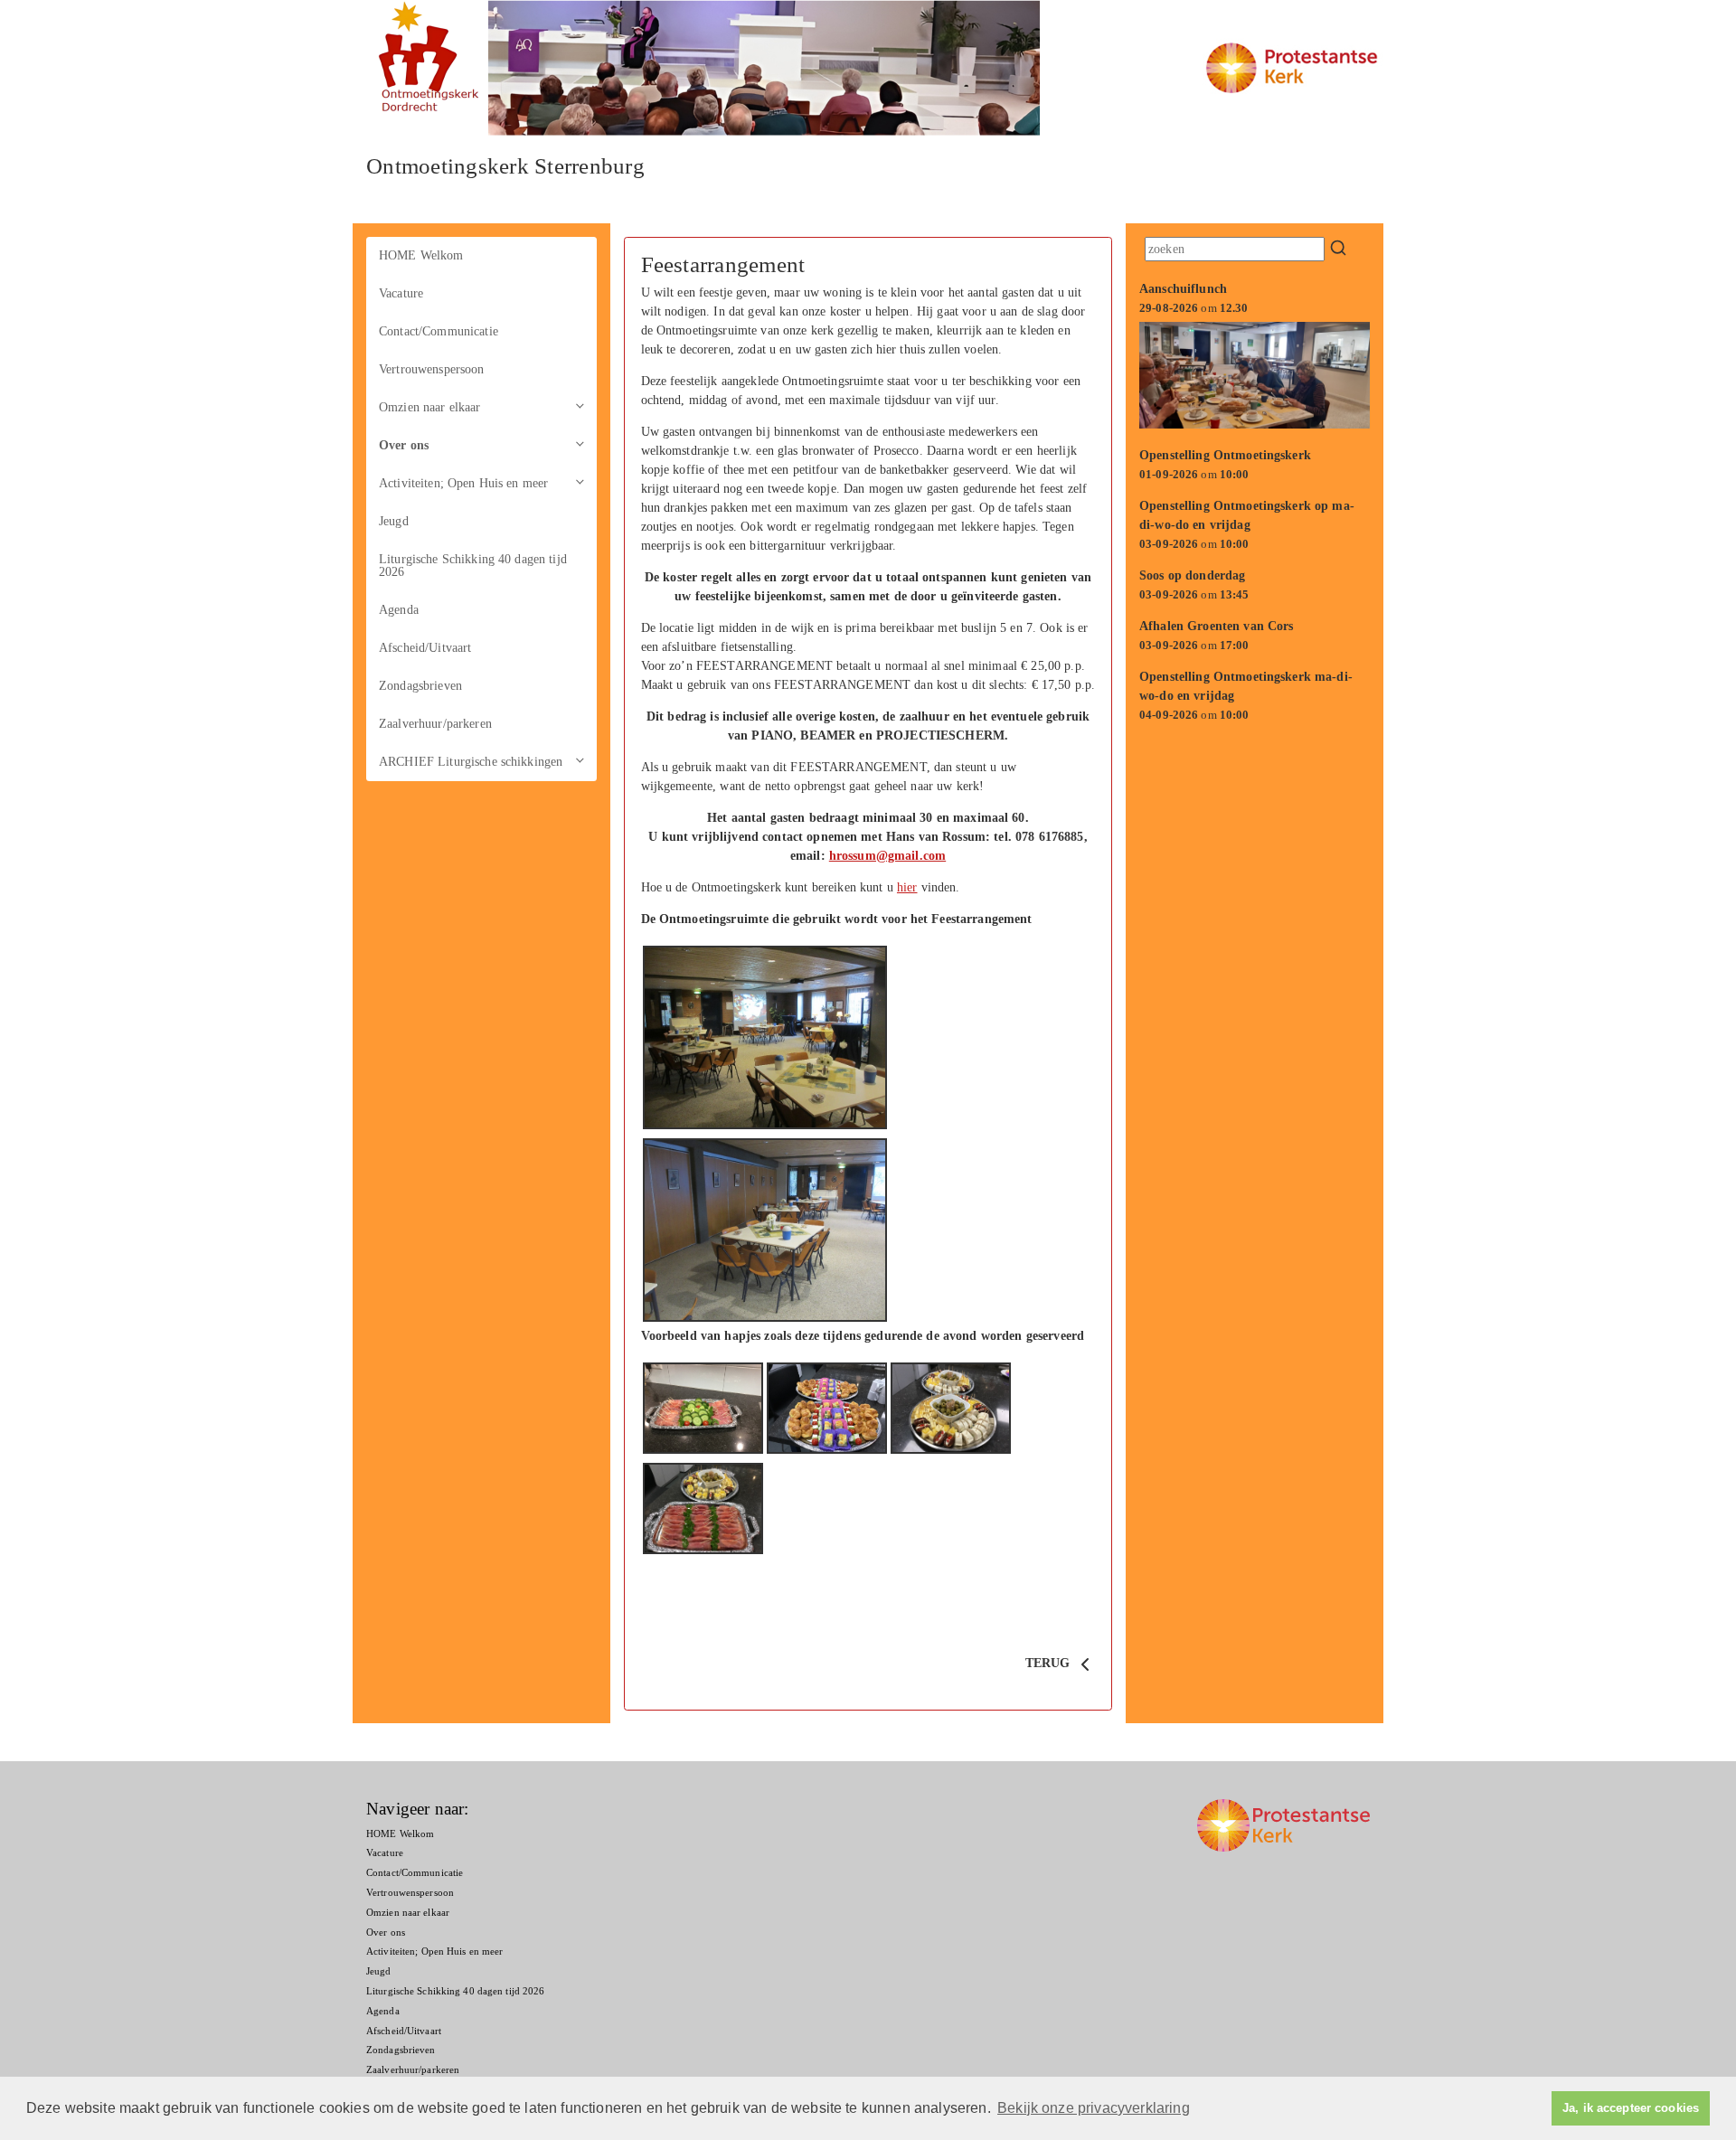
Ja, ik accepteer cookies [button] (1631, 2108)
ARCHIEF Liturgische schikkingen (471, 762)
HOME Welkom (421, 255)
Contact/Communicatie (439, 331)
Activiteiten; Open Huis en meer (463, 483)
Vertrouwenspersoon (432, 369)
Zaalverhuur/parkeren (435, 724)
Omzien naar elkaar (430, 407)
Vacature (401, 293)
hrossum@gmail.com (887, 856)
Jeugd (394, 521)
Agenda (399, 610)
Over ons (404, 445)
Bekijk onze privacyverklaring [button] (1094, 2108)
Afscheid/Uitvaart (425, 648)
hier (907, 887)
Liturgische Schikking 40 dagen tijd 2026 (473, 566)
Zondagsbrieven (420, 686)
